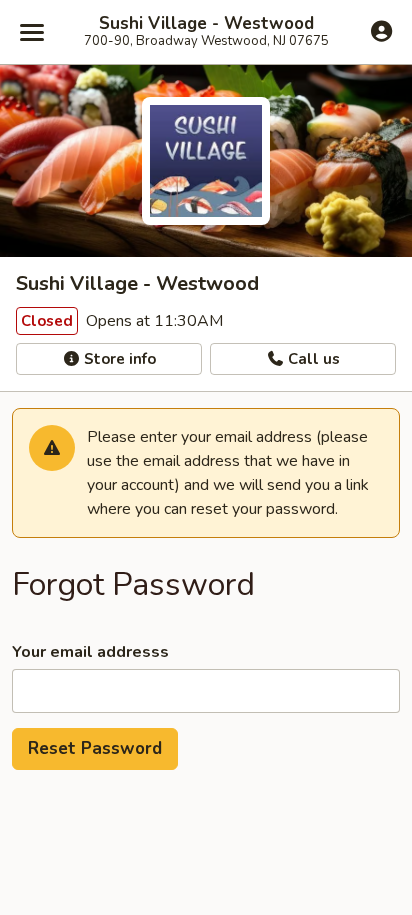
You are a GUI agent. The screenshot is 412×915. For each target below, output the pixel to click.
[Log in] (381, 31)
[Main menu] (32, 32)
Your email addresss (90, 652)
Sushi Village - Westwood (206, 24)
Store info (118, 359)
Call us (312, 359)
